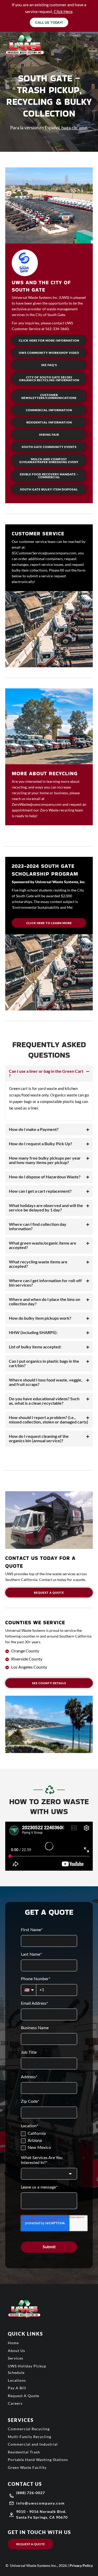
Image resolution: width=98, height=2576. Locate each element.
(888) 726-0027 (31, 2493)
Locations (17, 2380)
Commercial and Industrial (33, 2444)
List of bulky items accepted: (35, 1347)
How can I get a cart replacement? (40, 1191)
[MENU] (86, 46)
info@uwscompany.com (41, 2503)
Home (13, 2343)
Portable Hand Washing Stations (38, 2460)
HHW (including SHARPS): (33, 1332)
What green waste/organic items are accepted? (43, 1245)
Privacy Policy (81, 2565)
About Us (16, 2351)
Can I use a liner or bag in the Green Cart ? (46, 1073)
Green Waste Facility (27, 2467)
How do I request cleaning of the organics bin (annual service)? (39, 1438)
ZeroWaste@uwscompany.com (37, 804)
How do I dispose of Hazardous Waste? (45, 1177)
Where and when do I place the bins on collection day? (45, 1301)
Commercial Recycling (29, 2429)
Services (16, 2358)
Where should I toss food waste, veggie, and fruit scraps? (46, 1382)
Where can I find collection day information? (38, 1226)
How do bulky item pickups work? (40, 1318)
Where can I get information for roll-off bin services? (45, 1283)
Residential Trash (24, 2452)
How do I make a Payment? (34, 1129)
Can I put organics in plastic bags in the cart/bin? (44, 1363)
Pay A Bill (17, 2388)
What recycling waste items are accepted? (38, 1264)
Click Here (63, 11)
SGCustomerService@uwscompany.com (44, 553)
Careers (15, 2403)
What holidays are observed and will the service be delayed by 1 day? (46, 1208)
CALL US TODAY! (49, 22)
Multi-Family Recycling (30, 2437)
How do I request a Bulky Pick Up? (41, 1144)
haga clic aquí (74, 128)
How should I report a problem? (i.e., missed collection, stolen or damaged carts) (48, 1420)
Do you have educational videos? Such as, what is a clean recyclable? (44, 1401)
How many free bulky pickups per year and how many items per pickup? (45, 1160)
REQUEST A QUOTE (31, 2544)
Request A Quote (24, 2396)
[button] (49, 1074)
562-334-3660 (57, 329)
